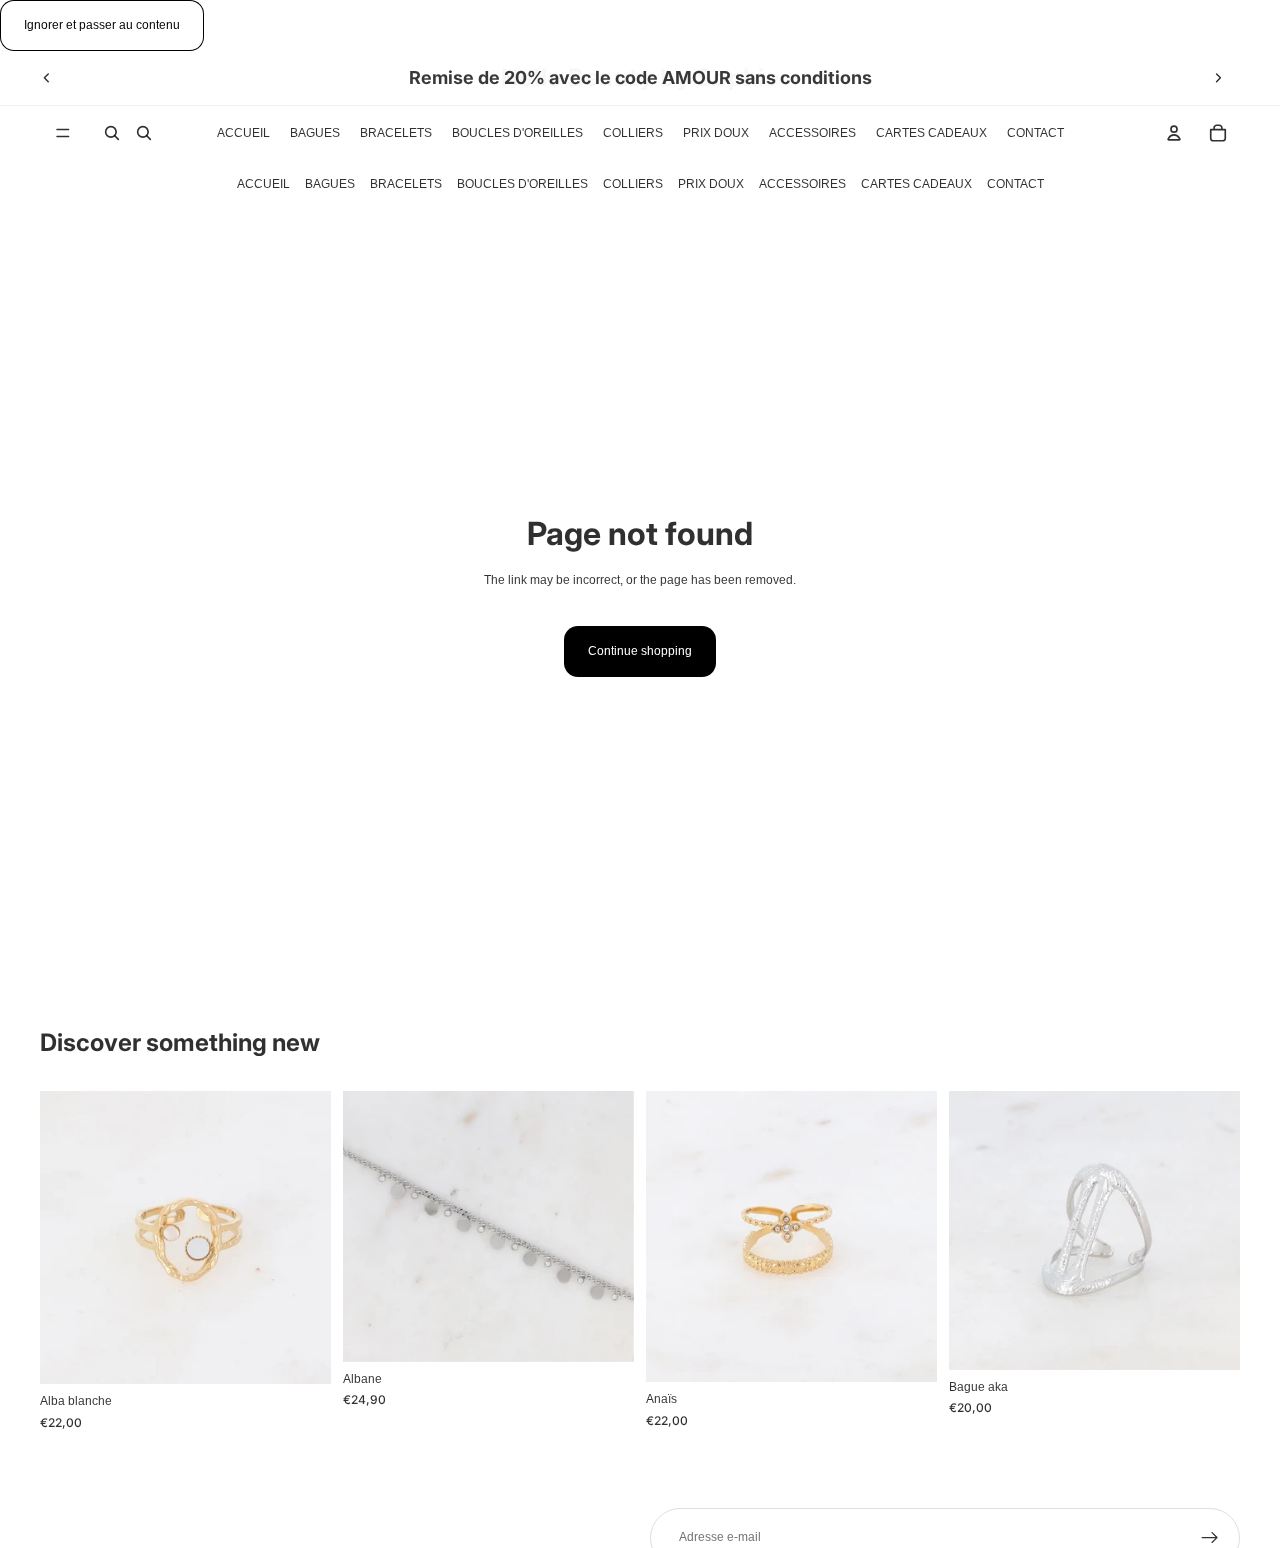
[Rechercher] (112, 133)
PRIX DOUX (711, 184)
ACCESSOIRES (802, 184)
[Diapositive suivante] (1218, 78)
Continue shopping (640, 651)
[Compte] (1174, 133)
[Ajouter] (300, 1354)
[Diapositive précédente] (47, 78)
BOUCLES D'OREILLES (522, 184)
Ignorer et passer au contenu (102, 25)
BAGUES (330, 184)
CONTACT (1015, 184)
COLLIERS (633, 184)
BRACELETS (406, 184)
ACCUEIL (263, 184)
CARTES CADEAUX (916, 184)
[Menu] (63, 133)
